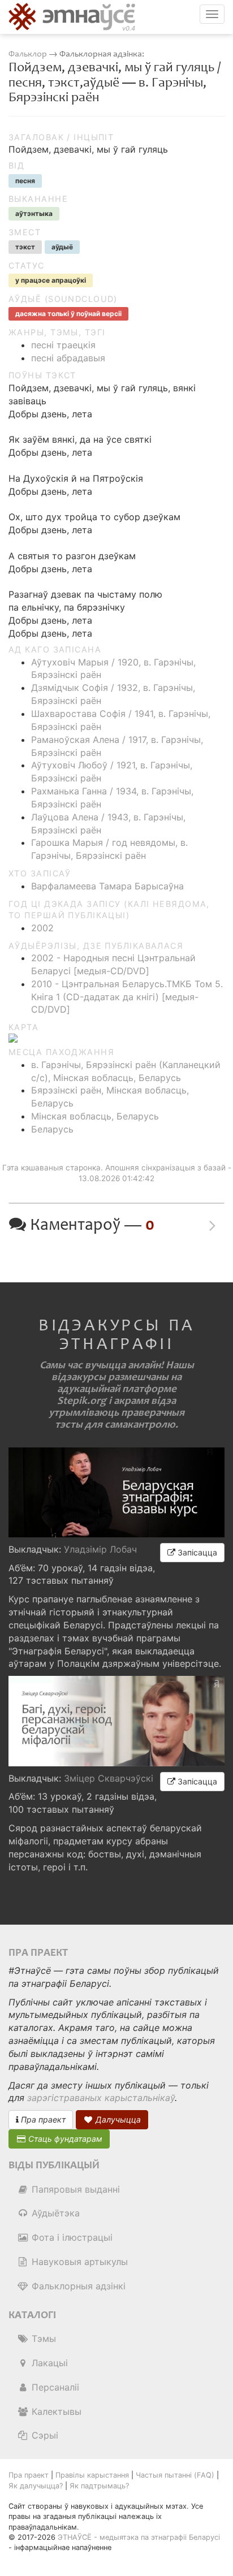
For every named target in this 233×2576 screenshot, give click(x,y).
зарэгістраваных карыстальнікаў (101, 2098)
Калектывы (55, 2411)
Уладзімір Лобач (100, 1549)
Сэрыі (44, 2435)
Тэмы (42, 2339)
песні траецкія (63, 345)
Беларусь (52, 1129)
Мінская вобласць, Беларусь (95, 1116)
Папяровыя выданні (74, 2189)
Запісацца (196, 1552)
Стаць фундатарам (64, 2139)
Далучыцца (117, 2119)
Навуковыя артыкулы (78, 2262)
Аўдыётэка (54, 2213)
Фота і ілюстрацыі (71, 2237)
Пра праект (42, 2119)
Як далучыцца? (36, 2486)
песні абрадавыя (68, 358)
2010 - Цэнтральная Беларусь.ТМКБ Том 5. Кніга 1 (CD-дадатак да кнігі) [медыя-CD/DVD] (127, 997)
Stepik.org (82, 1401)
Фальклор (28, 54)
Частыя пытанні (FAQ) (175, 2475)
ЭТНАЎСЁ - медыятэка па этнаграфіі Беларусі (139, 2537)
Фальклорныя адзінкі (77, 2286)
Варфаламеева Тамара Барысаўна (107, 886)
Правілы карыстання (92, 2475)
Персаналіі (54, 2387)
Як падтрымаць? (99, 2486)
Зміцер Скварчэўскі (109, 1778)
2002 (42, 928)
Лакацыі (48, 2363)
